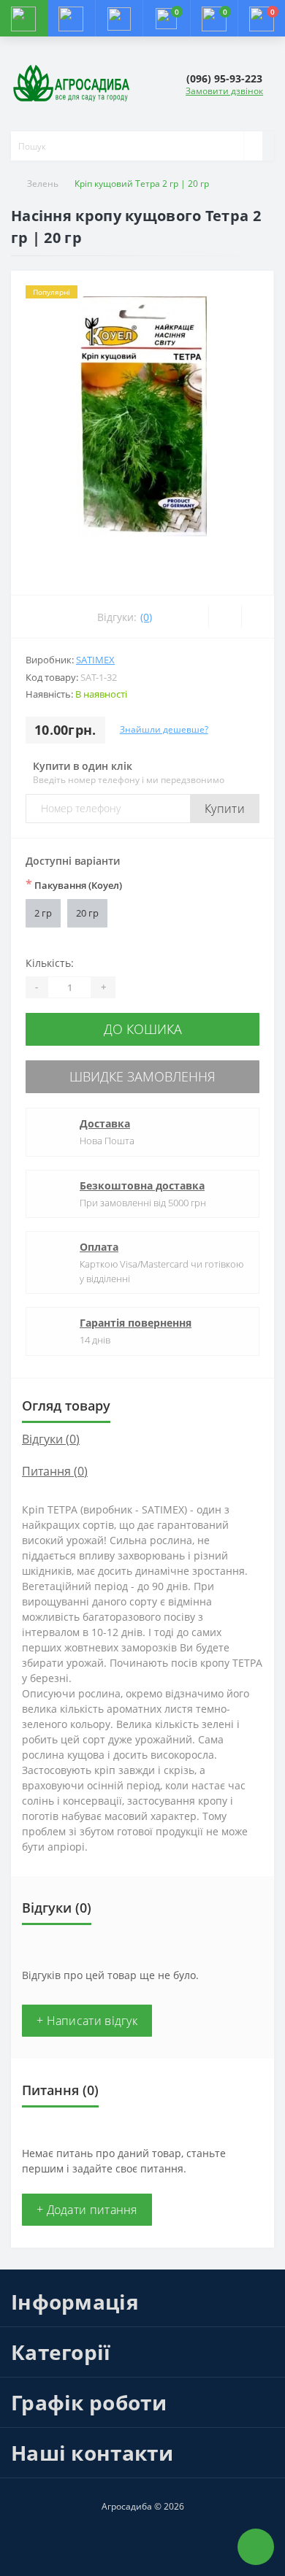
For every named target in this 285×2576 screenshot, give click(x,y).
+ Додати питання (87, 2210)
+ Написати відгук (87, 2021)
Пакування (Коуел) (74, 884)
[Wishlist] (225, 617)
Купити (225, 809)
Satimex (95, 660)
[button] (119, 18)
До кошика (143, 1029)
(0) (146, 617)
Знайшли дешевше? (164, 729)
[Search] (253, 146)
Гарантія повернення (136, 1323)
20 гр (87, 913)
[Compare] (258, 617)
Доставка (105, 1123)
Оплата (99, 1247)
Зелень (43, 184)
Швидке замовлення (142, 1076)
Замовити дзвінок (224, 91)
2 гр (43, 913)
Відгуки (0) (51, 1439)
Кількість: (50, 963)
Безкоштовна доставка (142, 1185)
